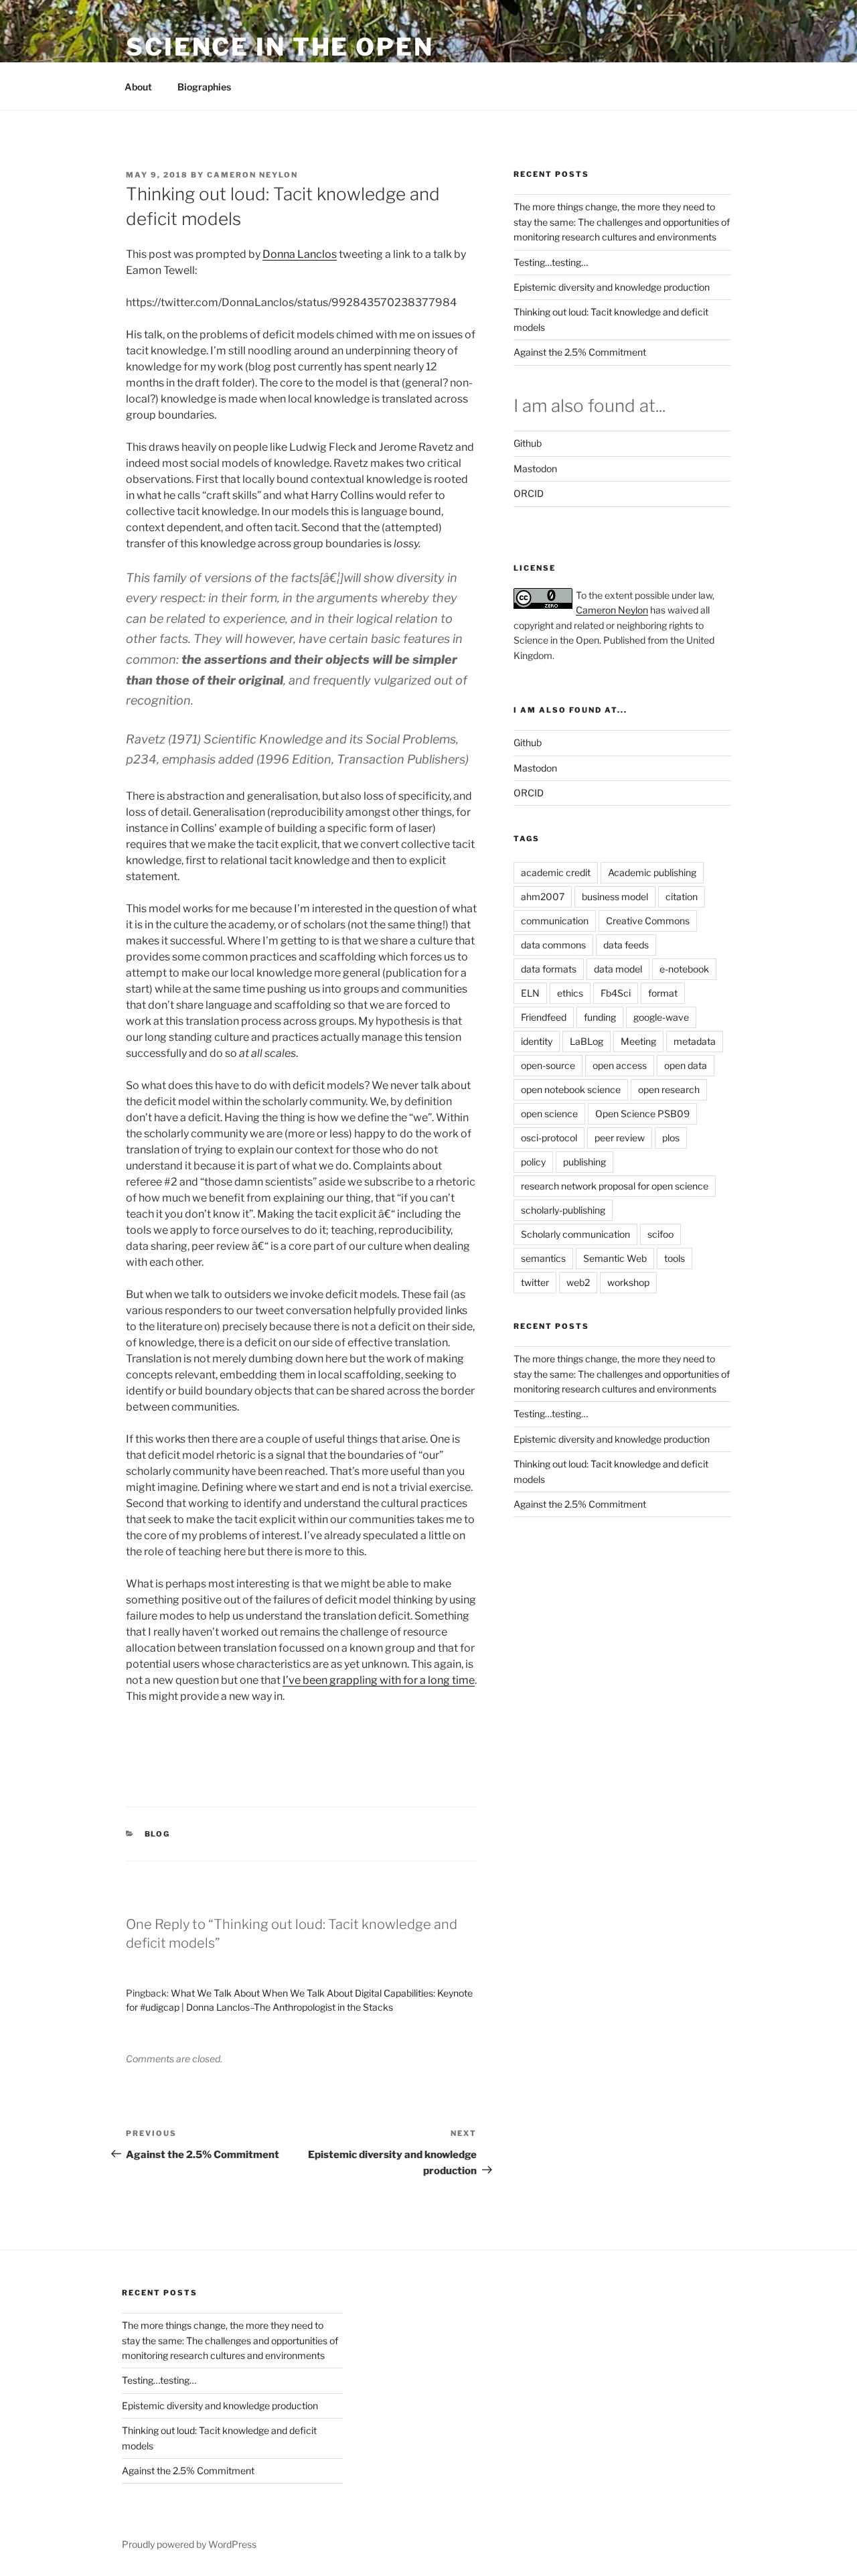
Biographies (204, 87)
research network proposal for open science (615, 1186)
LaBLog (587, 1041)
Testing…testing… (551, 262)
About (138, 87)
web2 (578, 1282)
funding (600, 1017)
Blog (158, 1834)
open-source (548, 1065)
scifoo (660, 1234)
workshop (628, 1282)
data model (618, 969)
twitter (535, 1282)
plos (671, 1138)
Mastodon (535, 469)
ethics (570, 993)
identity (537, 1041)
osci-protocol (549, 1138)
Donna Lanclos (300, 254)
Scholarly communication (575, 1234)
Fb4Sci (616, 993)
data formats (549, 969)
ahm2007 (543, 897)
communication (555, 921)
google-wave (661, 1017)
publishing (585, 1162)
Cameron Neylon (252, 175)
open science (549, 1114)
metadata (695, 1041)
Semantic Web (615, 1258)
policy (533, 1162)
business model (615, 897)
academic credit (556, 872)
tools (675, 1258)
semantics (543, 1258)
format (663, 993)
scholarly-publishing (563, 1210)
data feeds (626, 945)
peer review (620, 1138)
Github (528, 443)
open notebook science (571, 1089)
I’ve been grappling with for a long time (379, 1680)
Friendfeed (544, 1017)
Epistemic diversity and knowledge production (612, 287)
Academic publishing (652, 872)
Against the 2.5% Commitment (580, 352)
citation (682, 897)
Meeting (638, 1041)
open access (620, 1065)
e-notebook (684, 969)
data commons (553, 945)
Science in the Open (280, 47)
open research (669, 1089)
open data (686, 1065)
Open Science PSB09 (642, 1114)
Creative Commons (648, 921)
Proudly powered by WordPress (189, 2544)
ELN (530, 993)
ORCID (529, 493)
